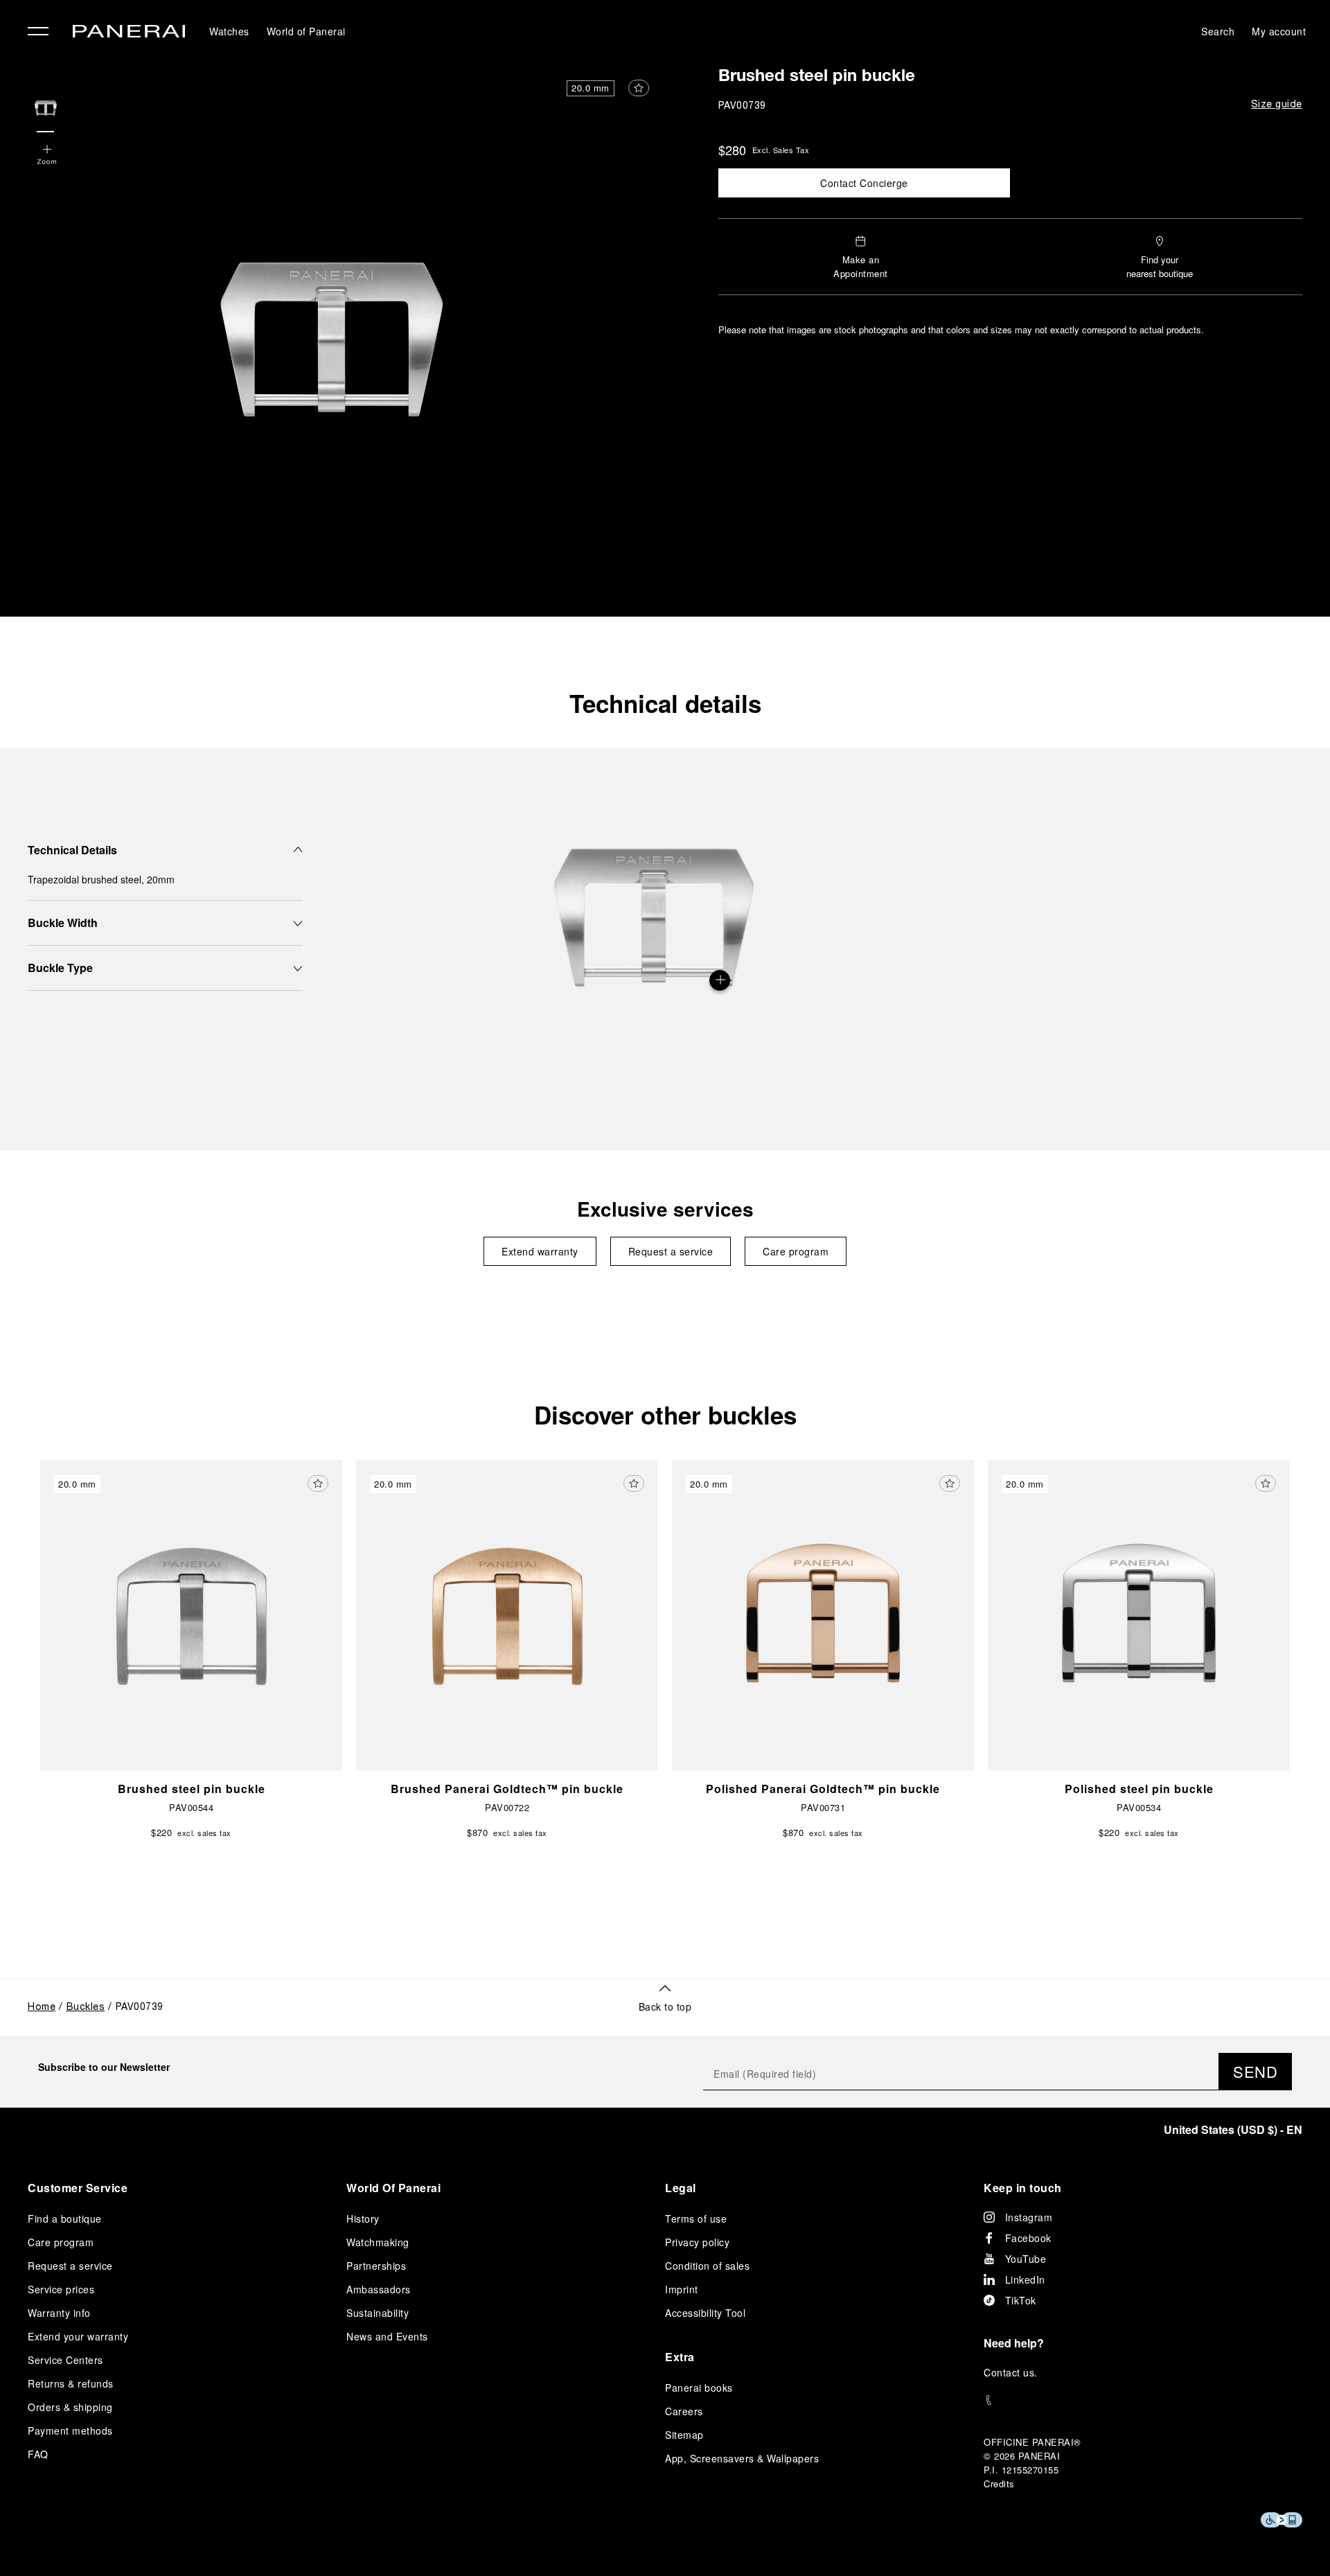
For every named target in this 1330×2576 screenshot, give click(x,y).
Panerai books (699, 2388)
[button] (47, 156)
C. (1011, 2372)
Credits (999, 2484)
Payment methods (70, 2431)
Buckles (86, 2008)
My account (1279, 31)
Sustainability (378, 2313)
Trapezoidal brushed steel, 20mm (101, 879)
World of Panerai (306, 31)
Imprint (682, 2289)
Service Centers (65, 2360)
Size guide (1277, 105)
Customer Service (78, 2188)
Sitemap (684, 2435)
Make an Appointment (861, 266)
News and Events (387, 2336)
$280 (732, 150)
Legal (681, 2188)
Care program (796, 1251)
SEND (1255, 2071)
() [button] (1233, 2129)
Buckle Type (60, 968)
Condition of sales (707, 2266)
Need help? (1014, 2343)
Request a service (671, 1251)
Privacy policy (697, 2242)
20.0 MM (591, 88)
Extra (680, 2357)
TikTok (1021, 2300)
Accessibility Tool (705, 2313)
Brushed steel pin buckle (817, 78)
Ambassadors (379, 2289)
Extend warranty (540, 1251)
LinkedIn (1025, 2279)
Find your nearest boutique (1160, 266)
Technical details (665, 703)
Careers (684, 2411)
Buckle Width (63, 923)
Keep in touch (1023, 2188)
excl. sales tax (781, 150)
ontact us (1013, 2372)
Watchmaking (378, 2242)
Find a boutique (65, 2218)
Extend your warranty (78, 2336)
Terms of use (696, 2218)
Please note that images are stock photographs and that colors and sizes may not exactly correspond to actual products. (961, 329)
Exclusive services (665, 1209)
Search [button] (1218, 31)
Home (42, 2008)
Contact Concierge (864, 183)
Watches (229, 31)
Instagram (1029, 2217)
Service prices (61, 2289)
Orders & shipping (70, 2407)
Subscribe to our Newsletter (104, 2067)
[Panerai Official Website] (129, 33)
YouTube (1026, 2259)
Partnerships (376, 2266)
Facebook (1028, 2238)
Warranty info (59, 2313)
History (363, 2218)
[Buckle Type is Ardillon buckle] (720, 980)
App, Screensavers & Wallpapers (742, 2458)
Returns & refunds (71, 2383)
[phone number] (1143, 2400)
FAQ (38, 2454)
